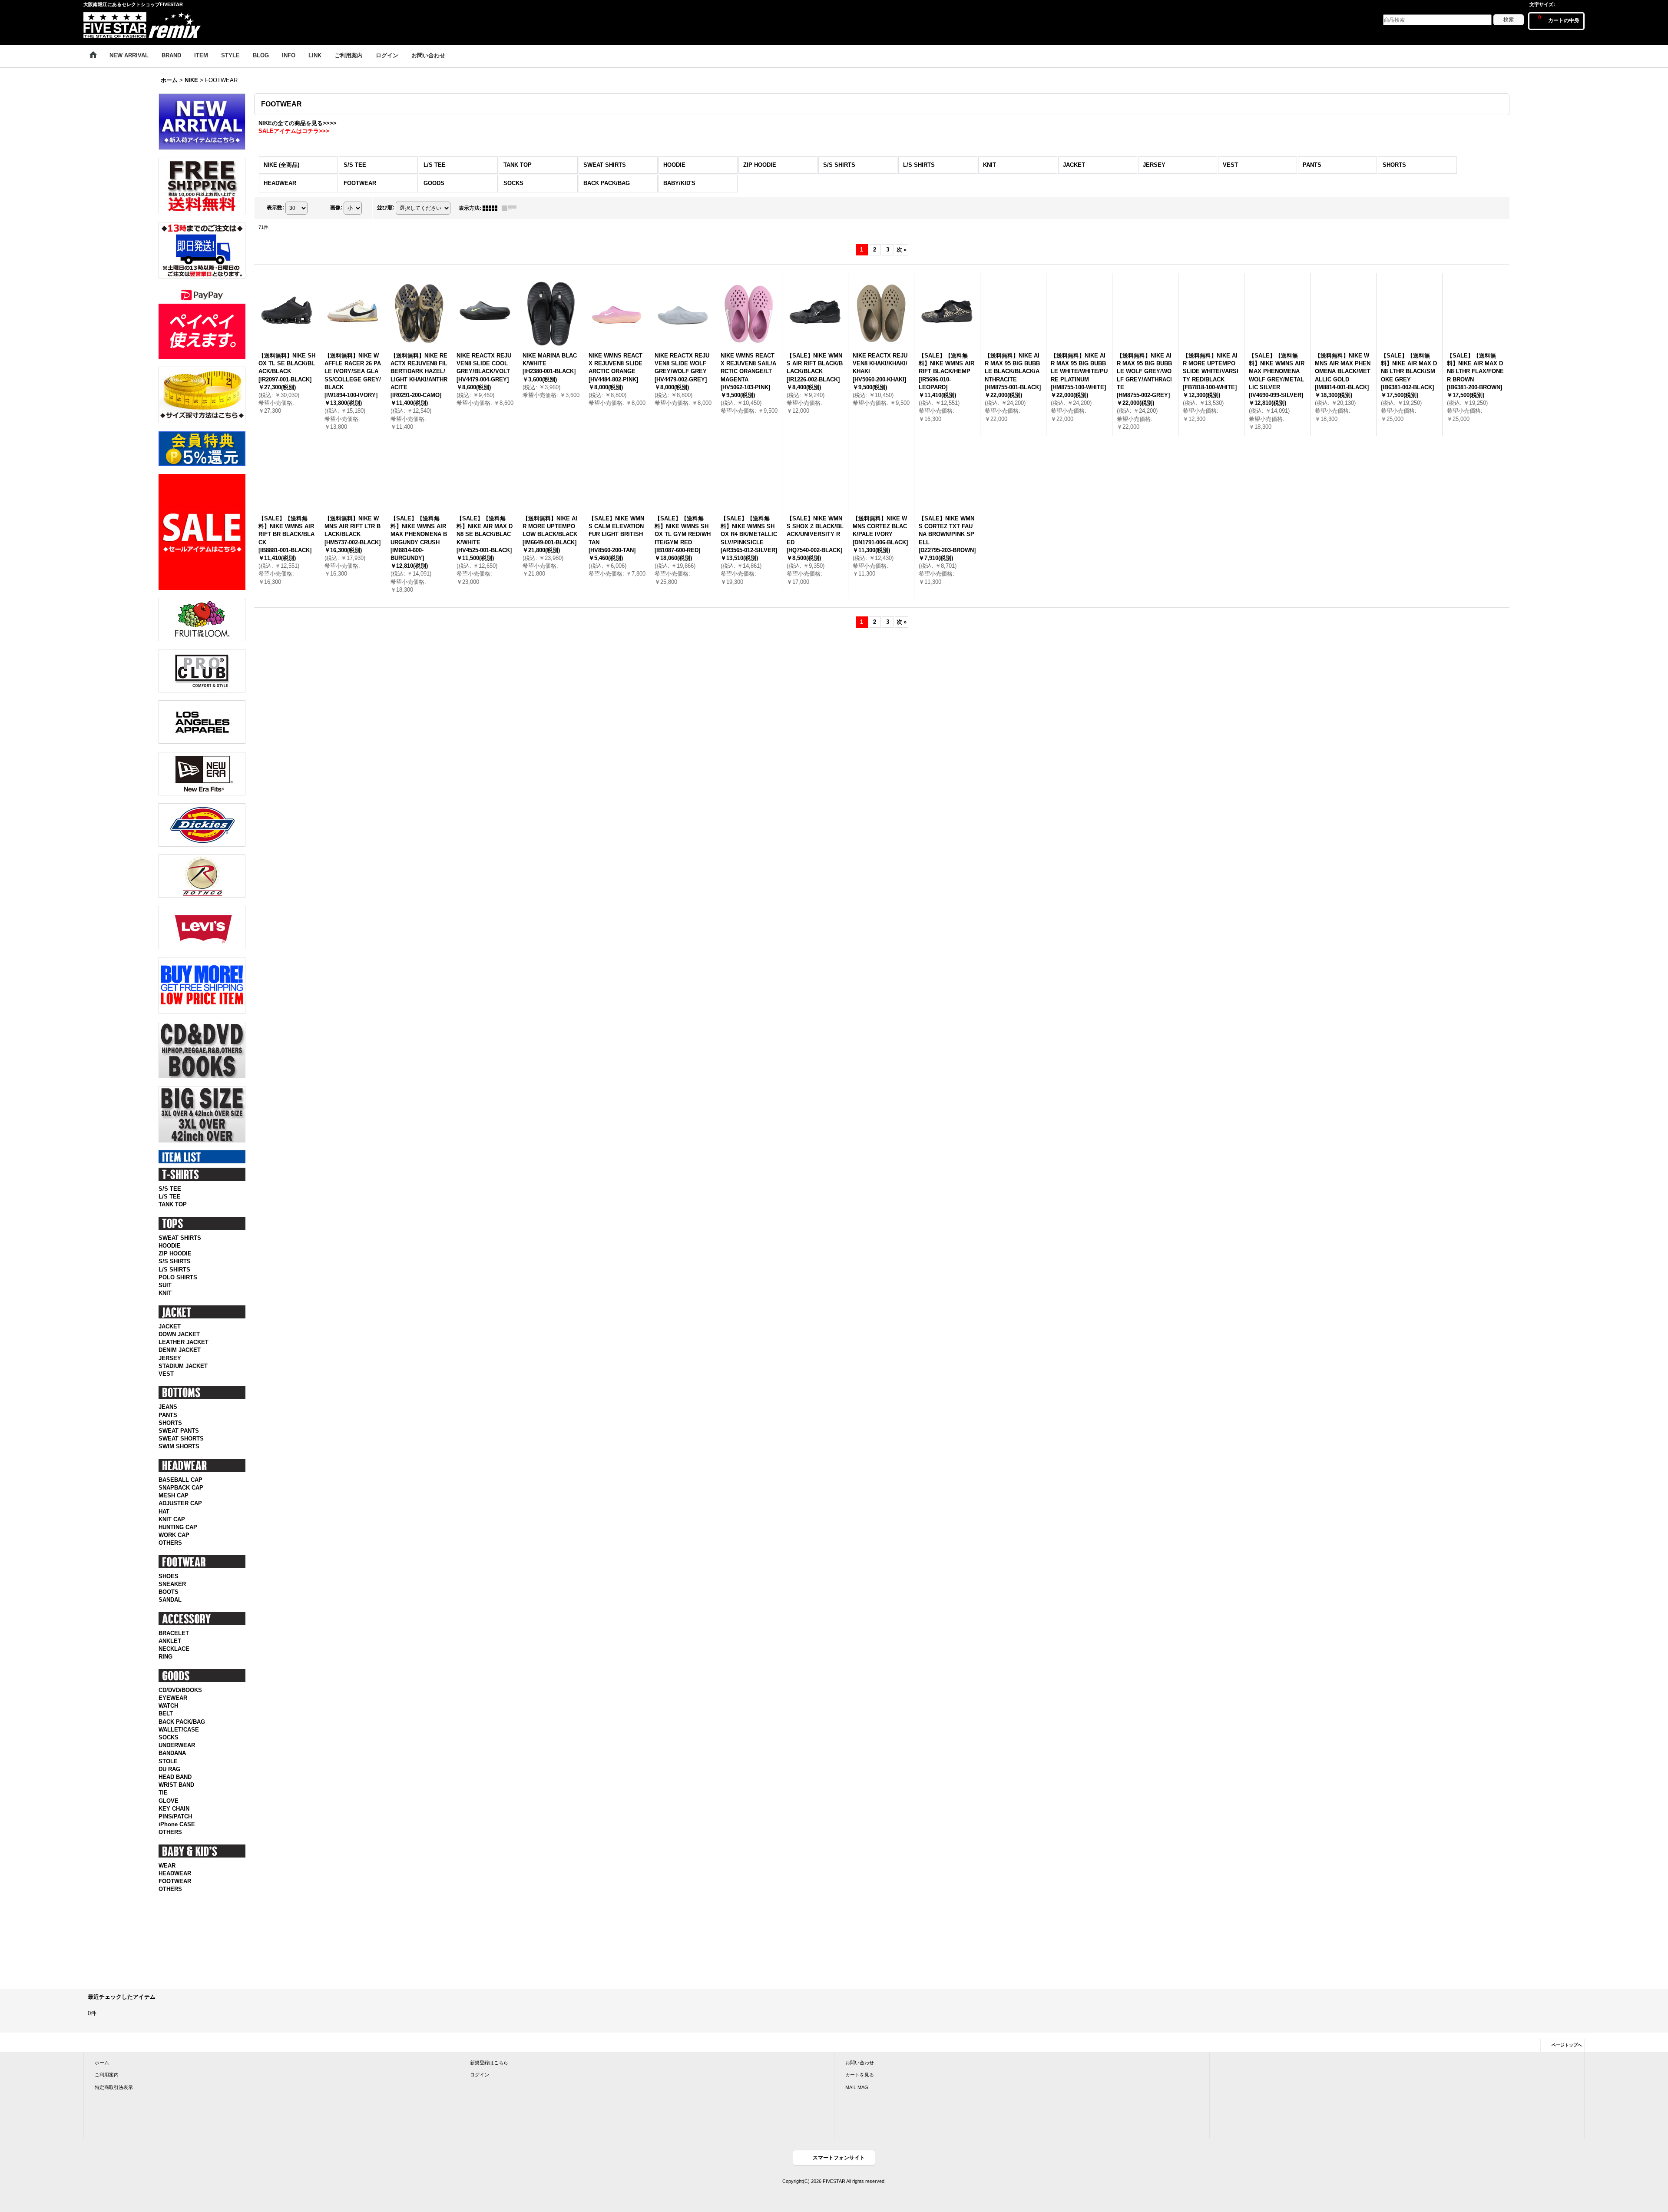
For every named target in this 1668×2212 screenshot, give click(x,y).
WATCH (168, 1706)
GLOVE (169, 1801)
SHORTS (170, 1423)
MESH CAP (174, 1495)
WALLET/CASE (179, 1730)
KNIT (165, 1293)
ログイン (480, 2075)
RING (165, 1657)
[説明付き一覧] (511, 208)
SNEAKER (172, 1584)
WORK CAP (174, 1535)
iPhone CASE (177, 1824)
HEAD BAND (175, 1777)
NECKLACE (174, 1649)
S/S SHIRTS (175, 1261)
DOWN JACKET (179, 1334)
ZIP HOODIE (175, 1253)
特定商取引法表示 (114, 2087)
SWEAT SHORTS (181, 1439)
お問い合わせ (860, 2063)
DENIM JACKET (180, 1350)
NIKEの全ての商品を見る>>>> (298, 123)
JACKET (170, 1326)
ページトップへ (1567, 2045)
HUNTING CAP (178, 1527)
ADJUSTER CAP (180, 1503)
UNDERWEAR (177, 1745)
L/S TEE (170, 1197)
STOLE (168, 1761)
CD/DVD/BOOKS (180, 1690)
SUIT (165, 1285)
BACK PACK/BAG (182, 1722)
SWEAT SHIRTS (180, 1238)
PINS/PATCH (175, 1816)
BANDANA (172, 1753)
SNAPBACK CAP (181, 1488)
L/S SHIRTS (174, 1270)
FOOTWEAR (175, 1881)
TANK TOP (173, 1204)
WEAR (167, 1866)
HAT (164, 1512)
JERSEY (170, 1358)
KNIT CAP (172, 1519)
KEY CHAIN (174, 1809)
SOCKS (169, 1737)
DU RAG (169, 1769)
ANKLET (170, 1641)
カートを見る (860, 2075)
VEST (166, 1374)
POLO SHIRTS (178, 1277)
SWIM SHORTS (179, 1446)
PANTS (168, 1415)
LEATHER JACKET (184, 1342)
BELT (166, 1714)
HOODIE (170, 1246)
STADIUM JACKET (183, 1366)
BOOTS (169, 1592)
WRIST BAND (176, 1785)
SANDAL (170, 1600)
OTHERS (170, 1543)
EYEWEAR (173, 1698)
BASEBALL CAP (180, 1480)
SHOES (169, 1576)
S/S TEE (170, 1189)
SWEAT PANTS (179, 1431)
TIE (163, 1793)
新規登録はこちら (489, 2063)
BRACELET (174, 1633)
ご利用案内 (107, 2075)
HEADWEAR (175, 1873)
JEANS (168, 1407)
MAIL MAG (857, 2087)
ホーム (102, 2063)
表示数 (275, 208)
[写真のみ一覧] (492, 208)
